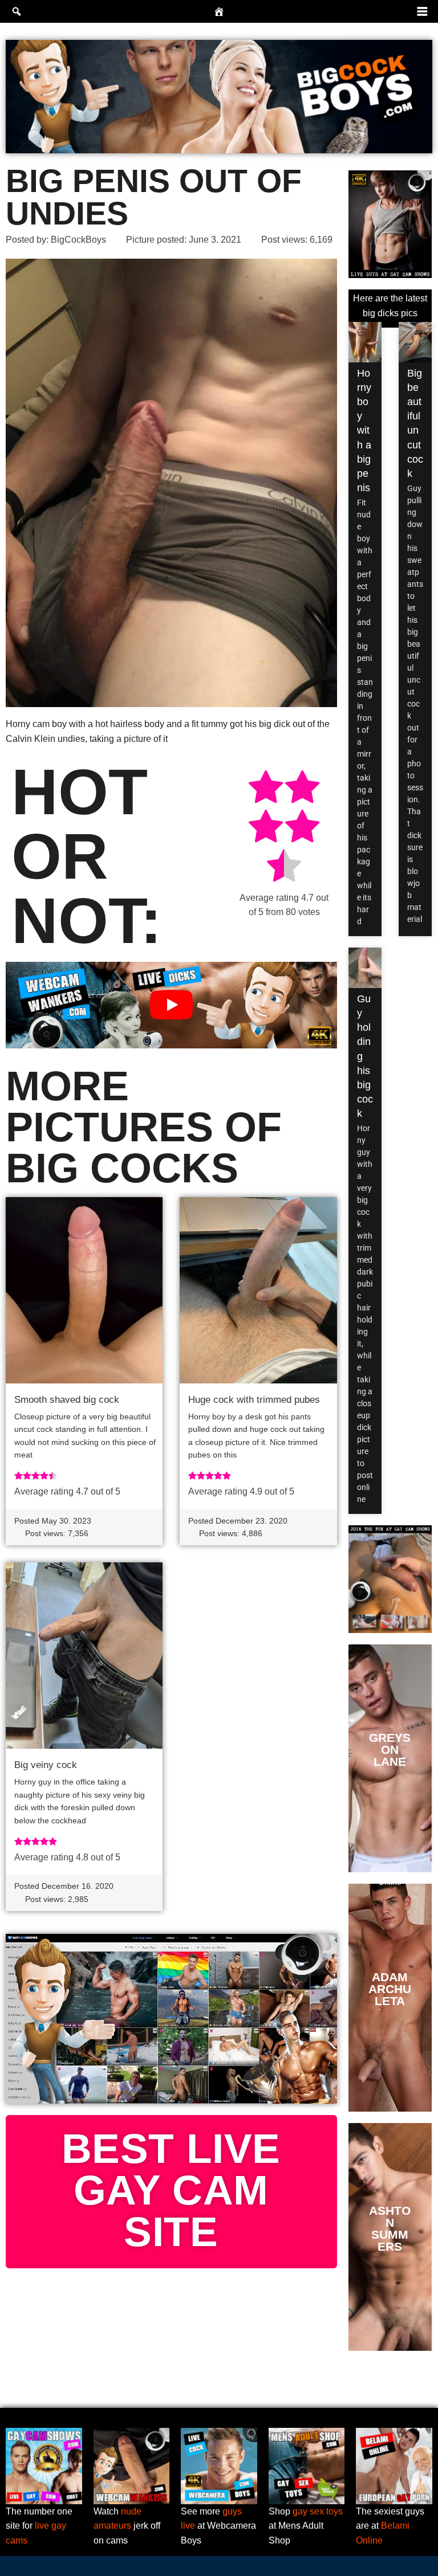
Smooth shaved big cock (67, 1400)
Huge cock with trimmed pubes (254, 1400)
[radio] (266, 789)
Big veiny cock (46, 1765)
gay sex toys (318, 2511)
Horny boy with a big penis (364, 431)
